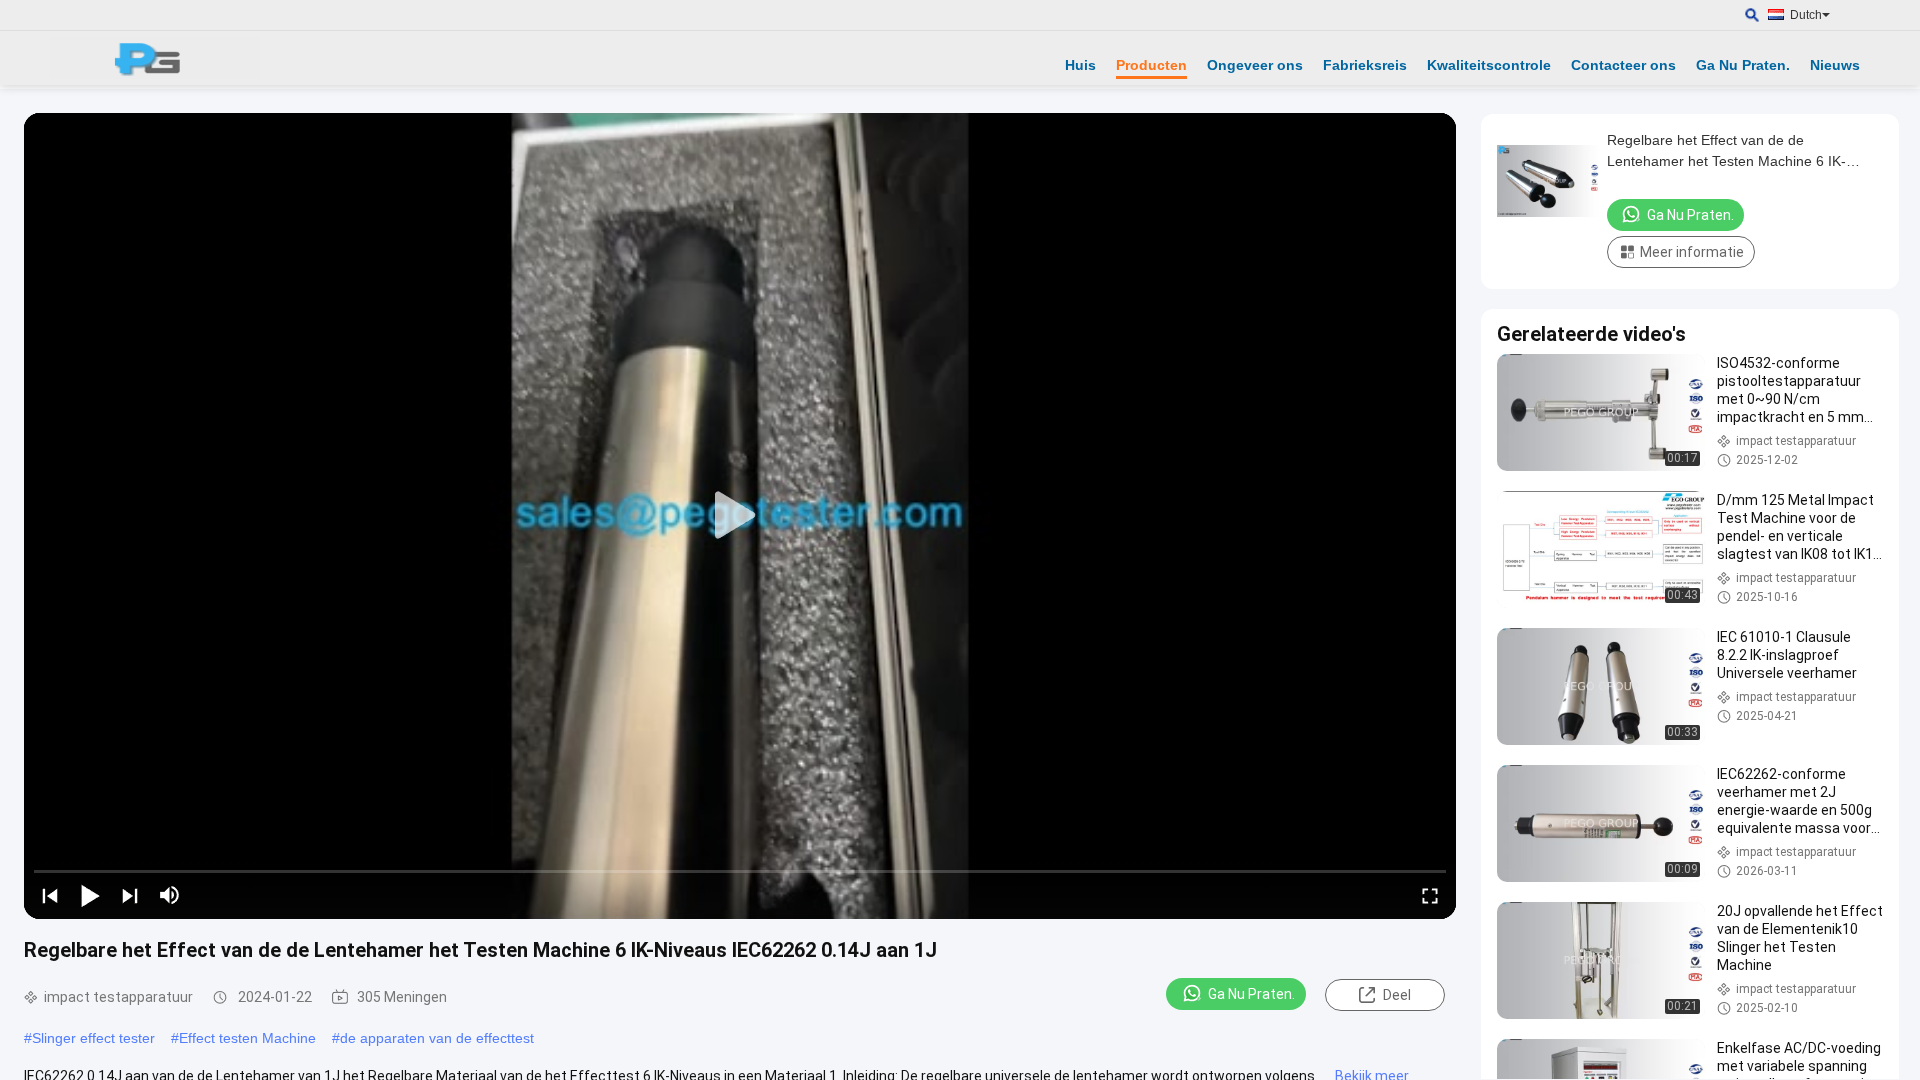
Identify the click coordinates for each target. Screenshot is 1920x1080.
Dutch (1806, 15)
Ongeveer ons (1255, 65)
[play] (740, 516)
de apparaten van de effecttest (437, 1038)
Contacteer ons (1623, 65)
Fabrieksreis (1365, 65)
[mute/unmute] (170, 895)
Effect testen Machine (247, 1038)
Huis (1080, 65)
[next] (130, 895)
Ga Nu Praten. (1743, 65)
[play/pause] (90, 895)
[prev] (50, 895)
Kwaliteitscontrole (1489, 65)
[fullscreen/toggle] (1430, 895)
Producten (1151, 65)
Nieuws (1835, 65)
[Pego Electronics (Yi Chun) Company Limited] (155, 58)
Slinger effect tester (93, 1038)
